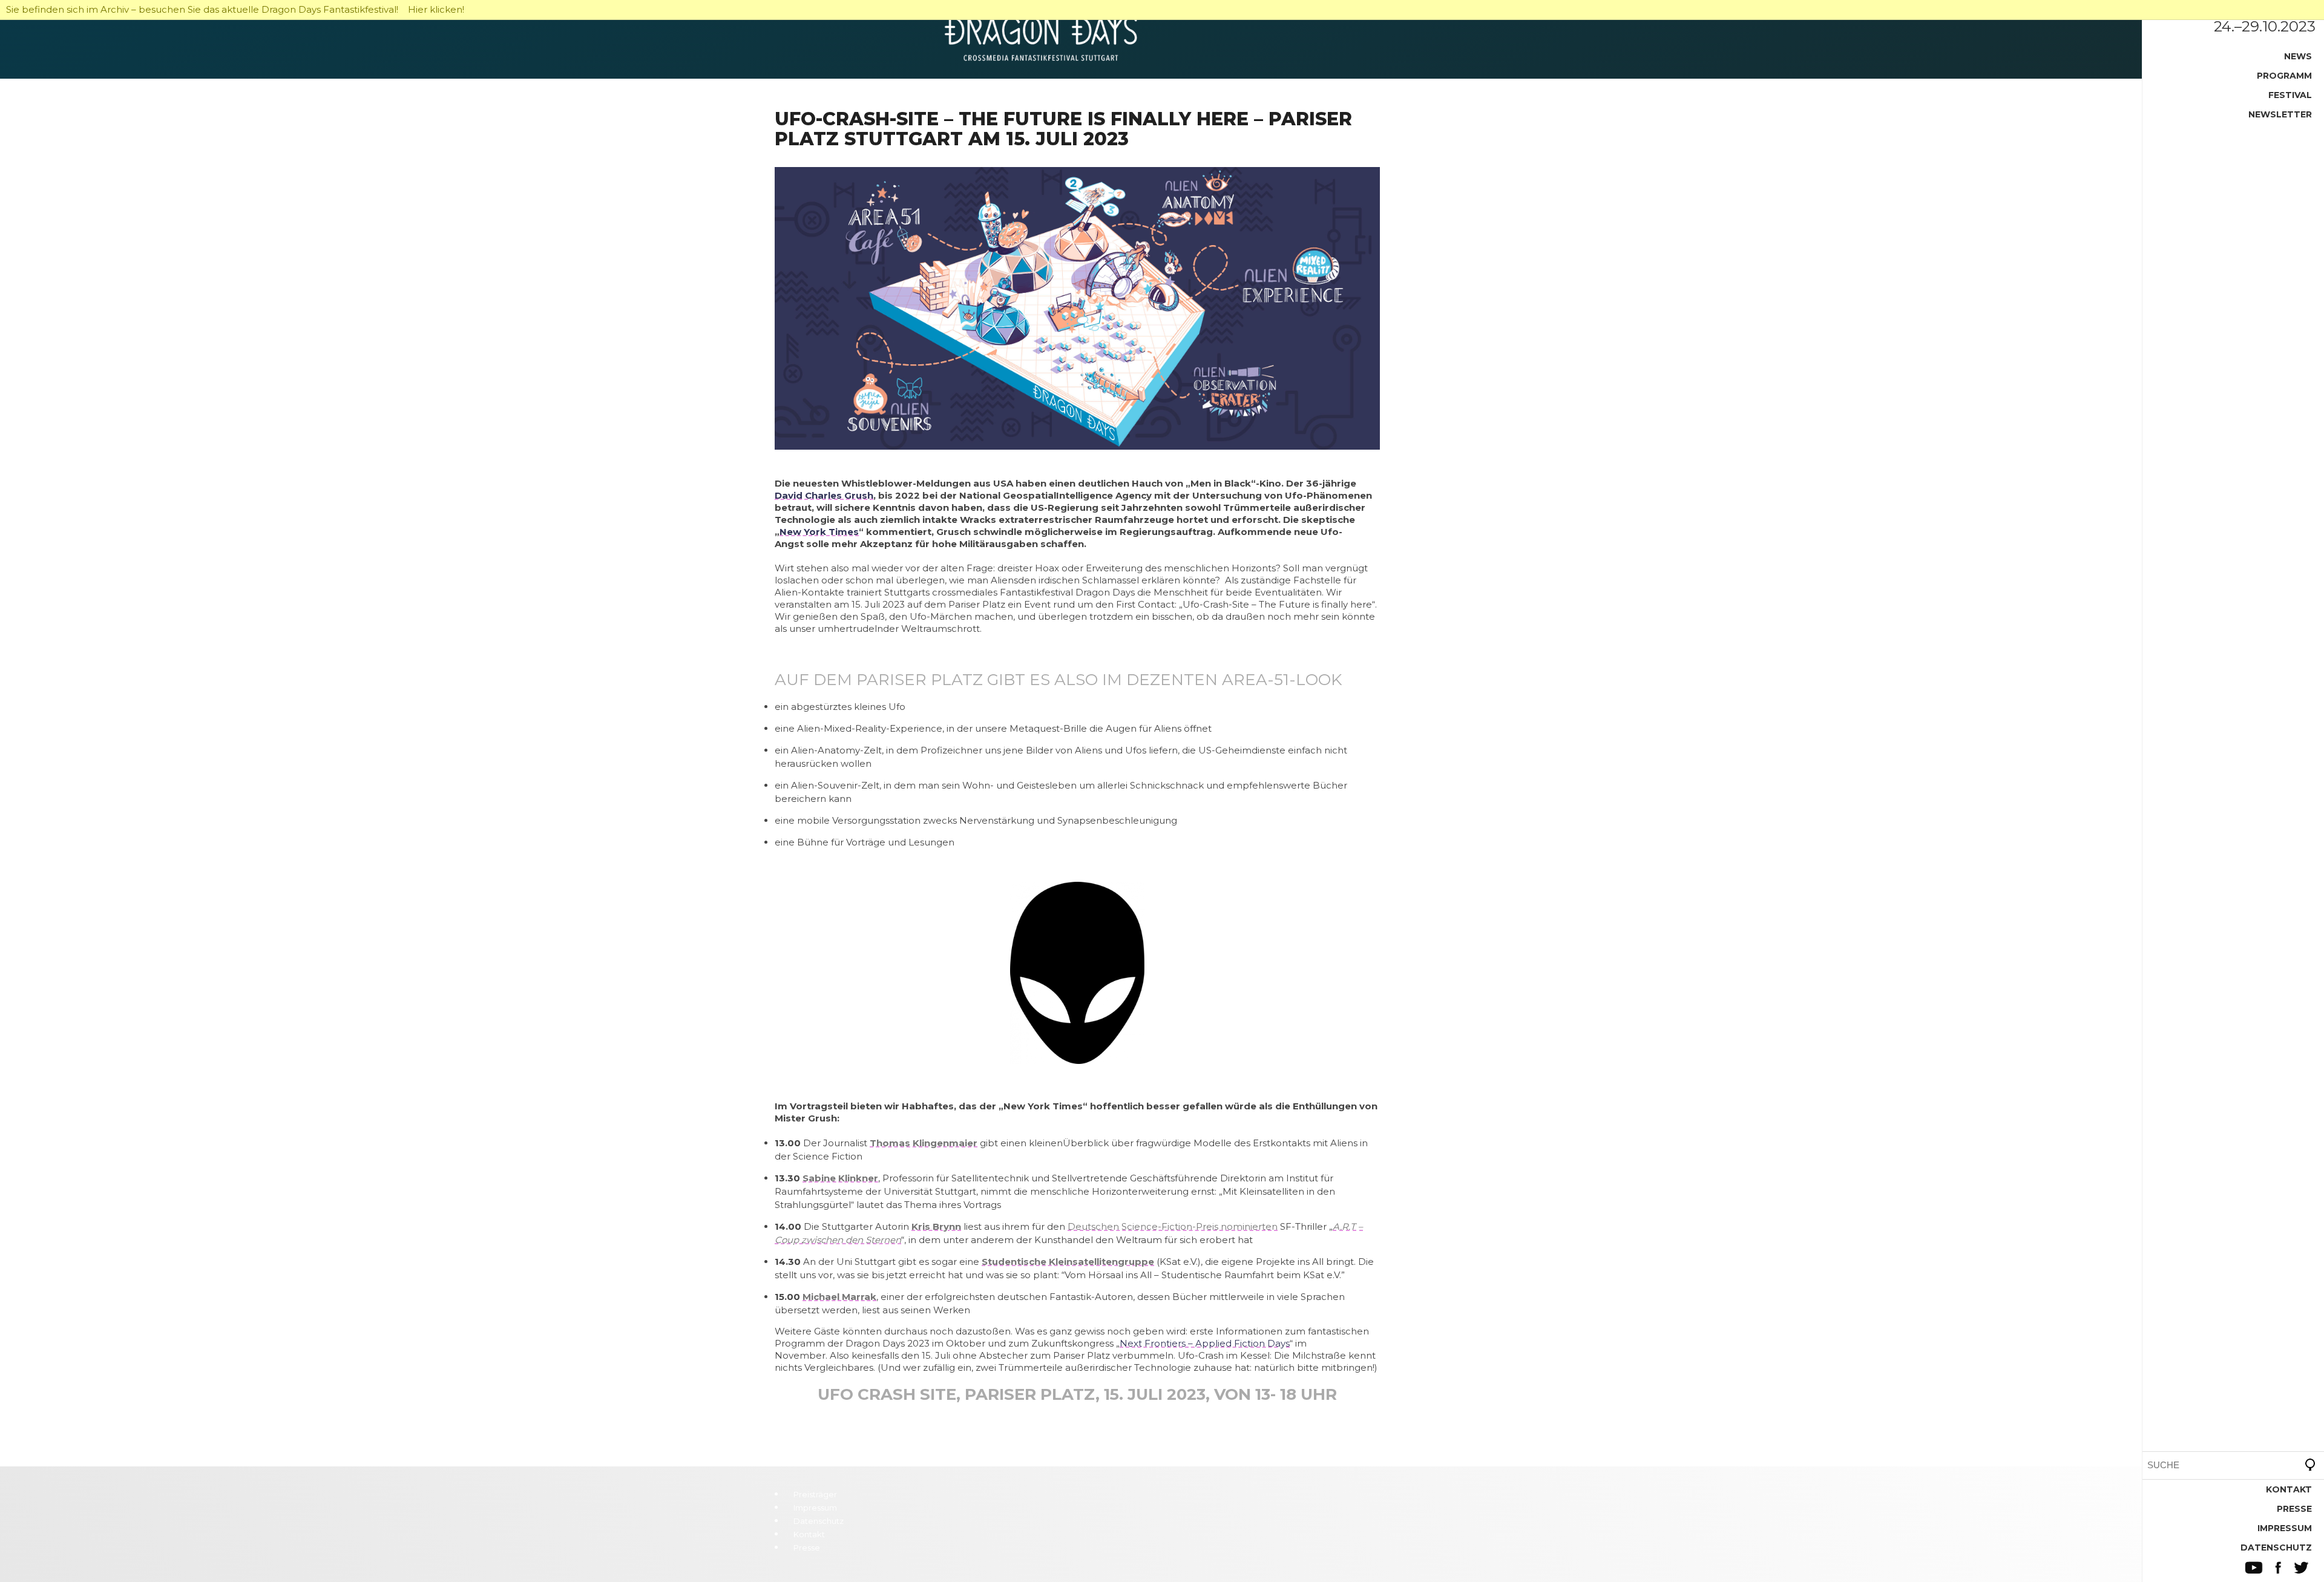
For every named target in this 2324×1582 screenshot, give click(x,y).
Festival (2290, 95)
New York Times (819, 532)
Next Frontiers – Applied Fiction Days (1205, 1343)
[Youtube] (2254, 1568)
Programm (2284, 76)
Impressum (2285, 1528)
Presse (2294, 1509)
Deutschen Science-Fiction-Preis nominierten (1173, 1226)
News (2298, 56)
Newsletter (2280, 114)
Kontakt (2289, 1489)
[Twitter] (2301, 1568)
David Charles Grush (824, 495)
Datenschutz (2276, 1548)
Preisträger (815, 1494)
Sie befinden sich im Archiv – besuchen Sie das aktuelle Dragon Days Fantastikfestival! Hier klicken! (235, 9)
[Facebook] (2278, 1568)
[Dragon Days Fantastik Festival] (1162, 39)
